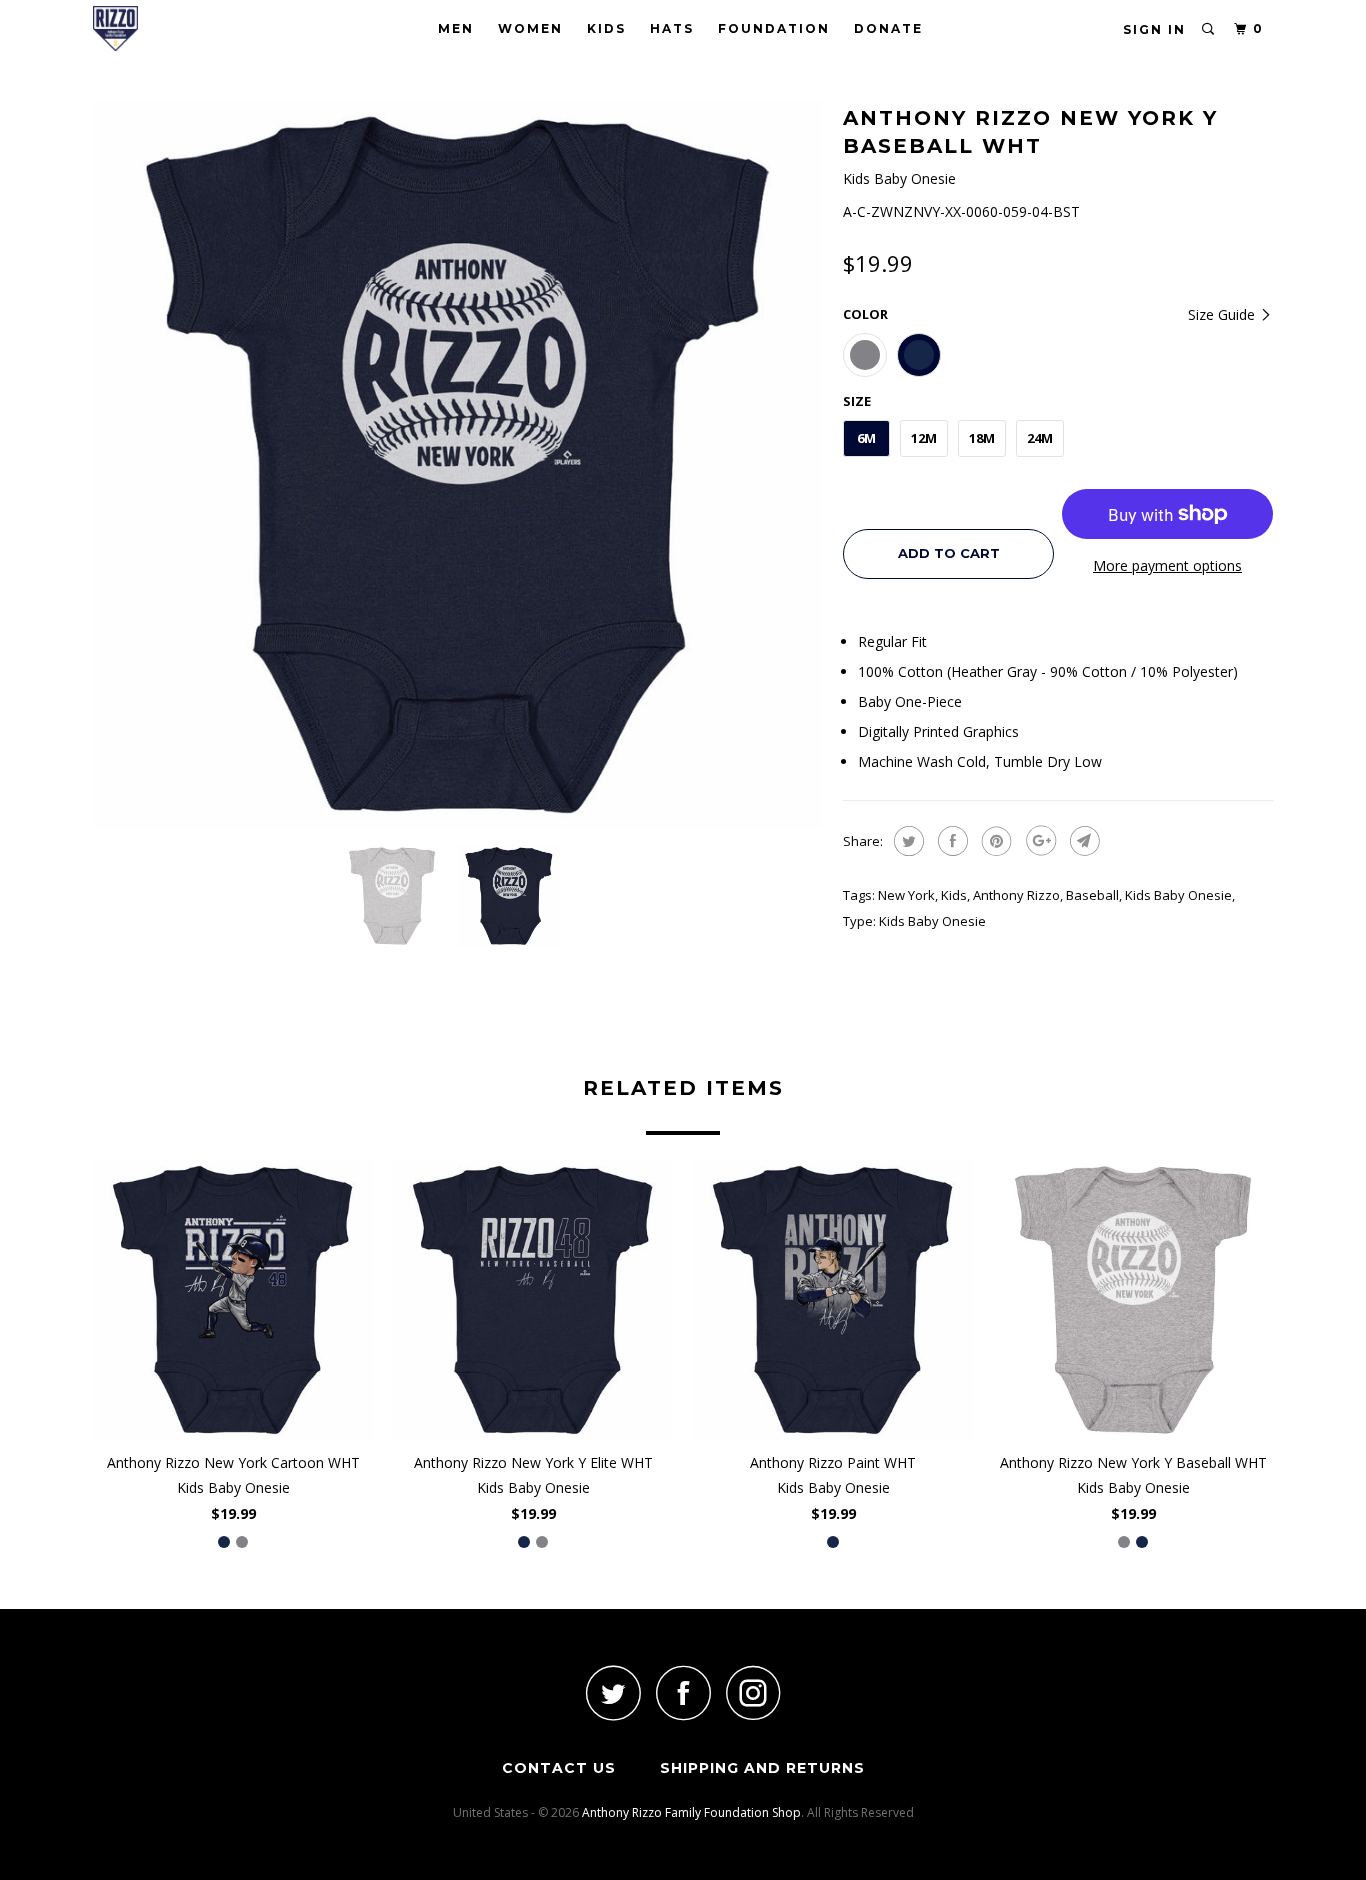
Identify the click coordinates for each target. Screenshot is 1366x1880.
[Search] (1209, 29)
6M (866, 438)
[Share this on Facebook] (950, 841)
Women (530, 28)
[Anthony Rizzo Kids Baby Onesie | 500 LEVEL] (458, 465)
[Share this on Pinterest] (994, 841)
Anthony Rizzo (1016, 895)
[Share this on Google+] (1038, 841)
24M (1040, 438)
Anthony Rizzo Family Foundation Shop (691, 1812)
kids (954, 895)
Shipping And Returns (762, 1768)
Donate (888, 28)
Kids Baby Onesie (1178, 895)
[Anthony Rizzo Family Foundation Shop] (195, 28)
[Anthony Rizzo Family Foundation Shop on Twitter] (613, 1692)
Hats (672, 28)
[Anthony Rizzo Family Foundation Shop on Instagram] (753, 1692)
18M (982, 438)
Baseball (1092, 895)
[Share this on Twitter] (906, 841)
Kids (606, 28)
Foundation (774, 28)
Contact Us (559, 1768)
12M (924, 438)
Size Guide (1223, 314)
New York (906, 895)
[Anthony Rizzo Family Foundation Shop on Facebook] (683, 1692)
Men (456, 28)
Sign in (1154, 29)
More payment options (1167, 565)
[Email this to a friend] (1082, 841)
